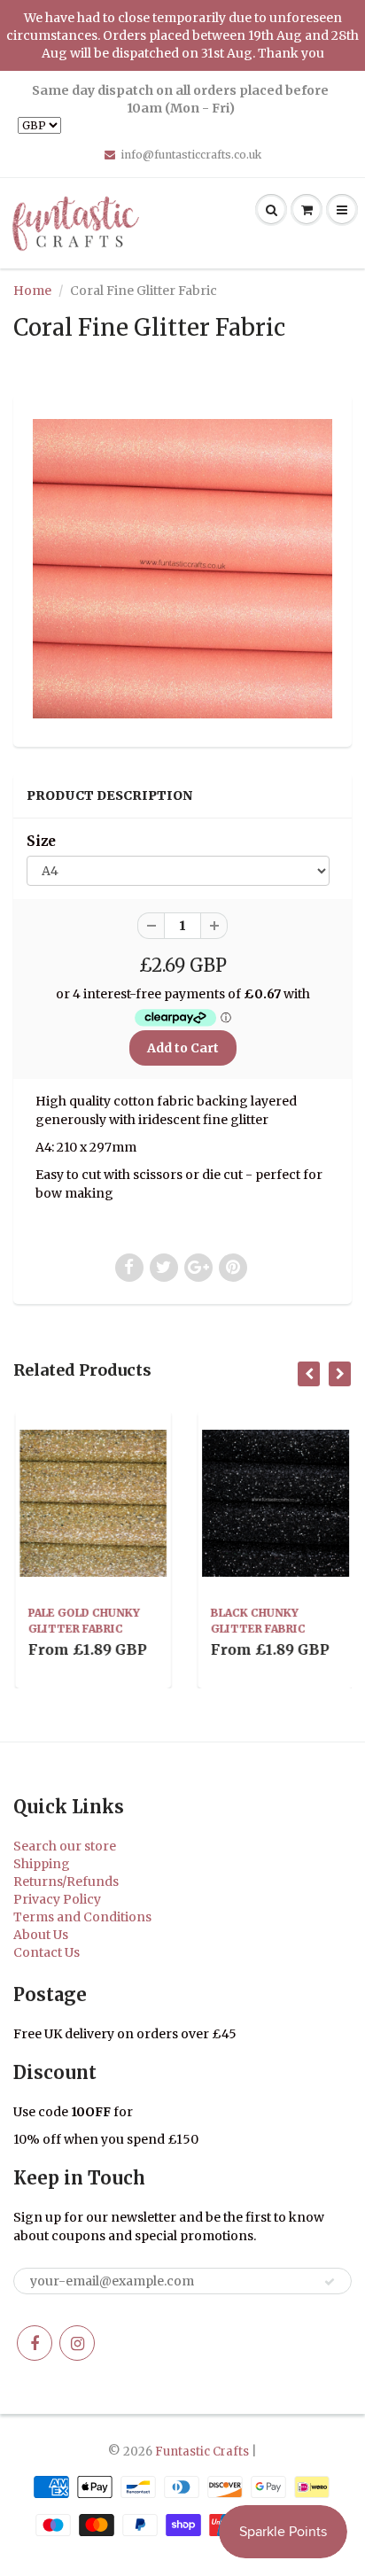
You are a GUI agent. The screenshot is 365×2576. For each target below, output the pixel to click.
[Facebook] (35, 2343)
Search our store (65, 1846)
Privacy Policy (57, 1899)
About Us (41, 1935)
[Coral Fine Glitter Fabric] (182, 569)
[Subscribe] (330, 2282)
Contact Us (47, 1952)
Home (32, 291)
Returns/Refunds (66, 1882)
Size (41, 841)
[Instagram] (77, 2343)
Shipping (42, 1864)
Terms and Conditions (82, 1917)
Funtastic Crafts (202, 2452)
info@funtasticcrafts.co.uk (191, 155)
